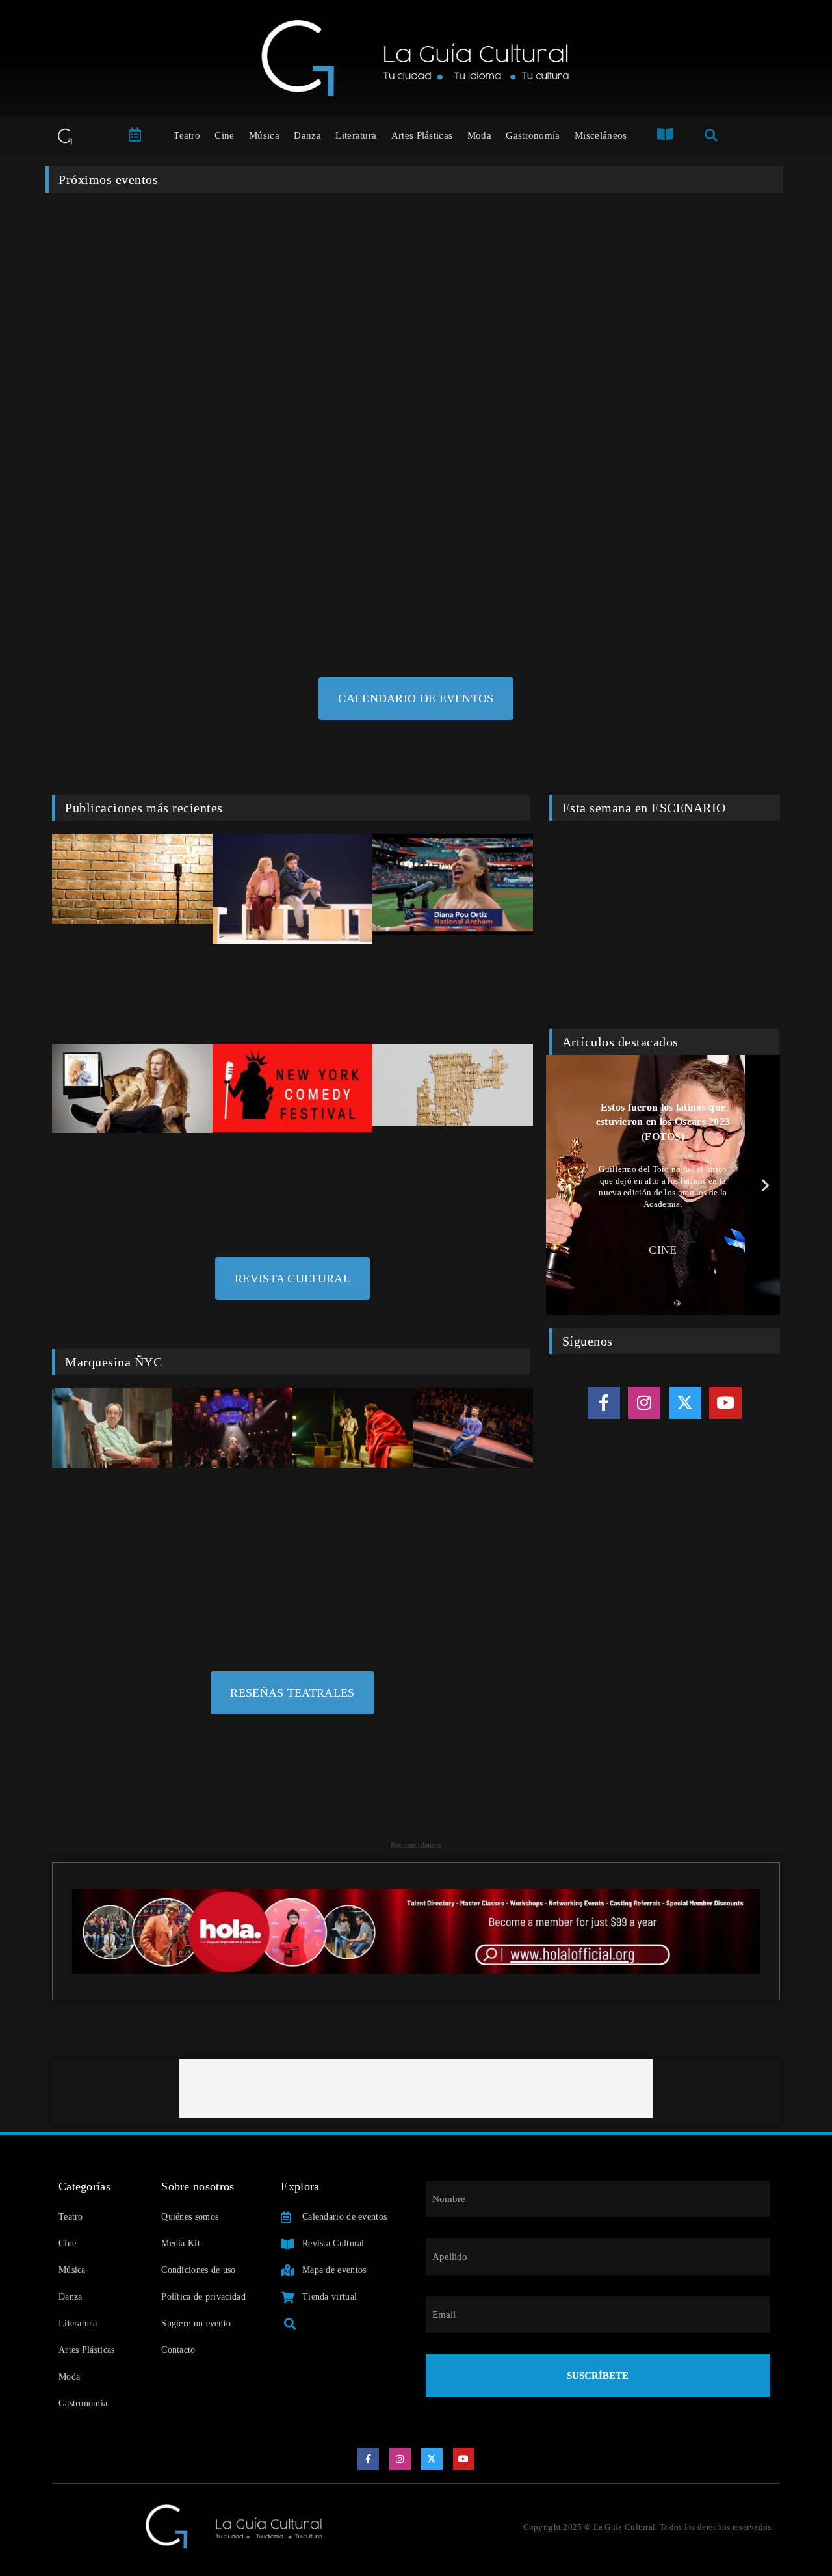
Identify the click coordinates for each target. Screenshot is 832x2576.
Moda (479, 135)
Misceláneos (601, 135)
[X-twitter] (685, 1403)
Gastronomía (533, 135)
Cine (224, 135)
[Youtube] (725, 1403)
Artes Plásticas (422, 135)
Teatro (187, 135)
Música (264, 135)
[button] (561, 1185)
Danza (307, 135)
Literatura (356, 135)
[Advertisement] (416, 2088)
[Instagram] (644, 1403)
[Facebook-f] (604, 1403)
